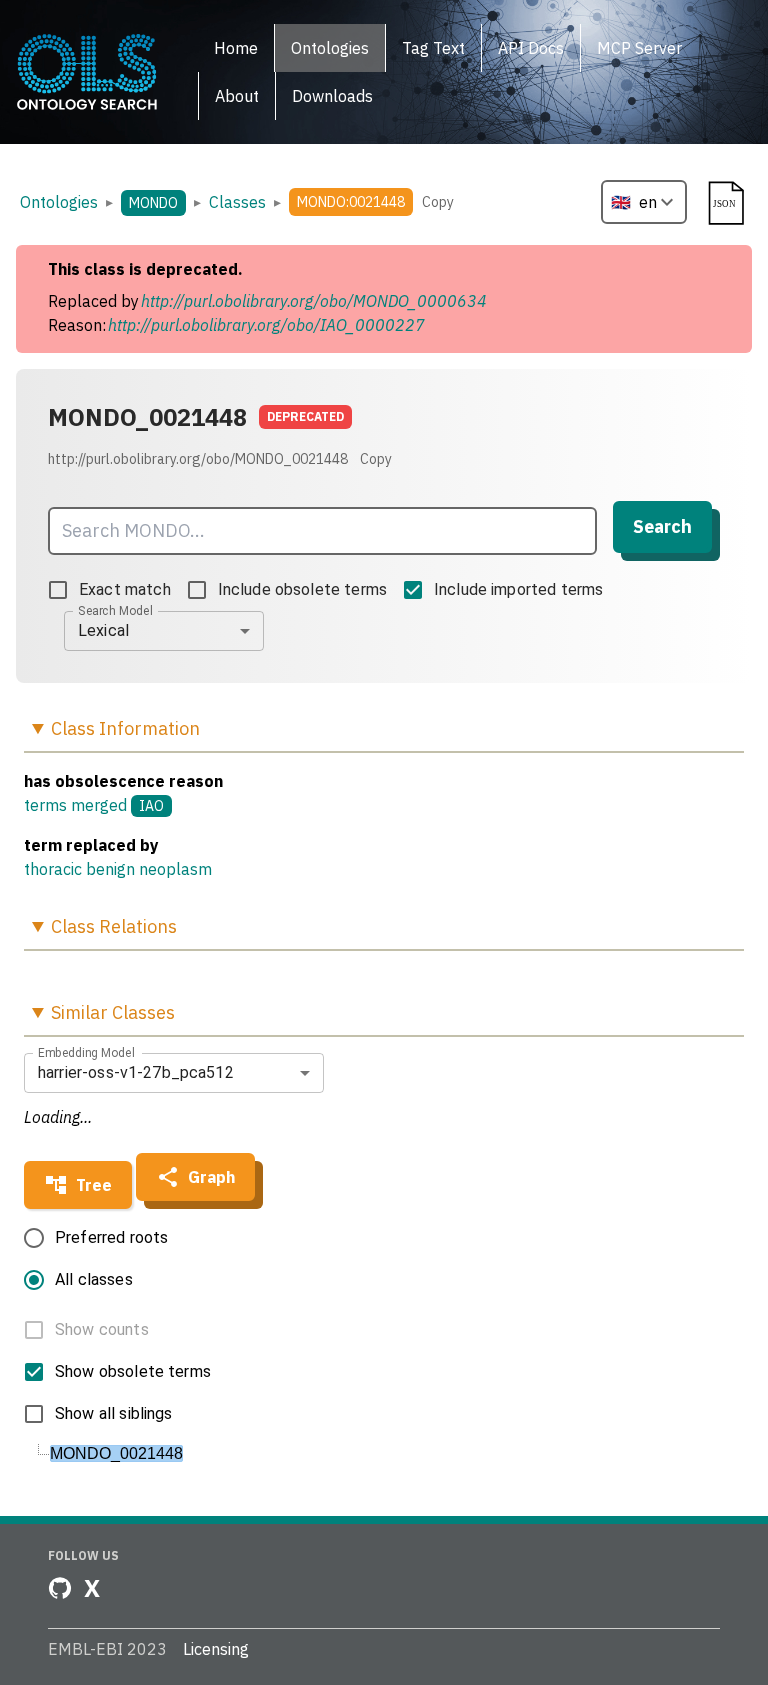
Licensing (216, 1649)
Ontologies (59, 202)
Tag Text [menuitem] (433, 48)
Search (662, 526)
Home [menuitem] (236, 48)
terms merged (75, 805)
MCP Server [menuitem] (639, 48)
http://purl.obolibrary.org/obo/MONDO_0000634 (314, 301)
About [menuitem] (237, 96)
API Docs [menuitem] (531, 48)
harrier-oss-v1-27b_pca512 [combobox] (136, 1072)
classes (237, 202)
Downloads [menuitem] (332, 96)
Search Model (115, 610)
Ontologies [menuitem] (330, 48)
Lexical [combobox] (103, 630)
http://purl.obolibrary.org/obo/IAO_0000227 (266, 325)
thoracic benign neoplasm (118, 869)
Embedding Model (86, 1052)
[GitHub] (60, 1588)
